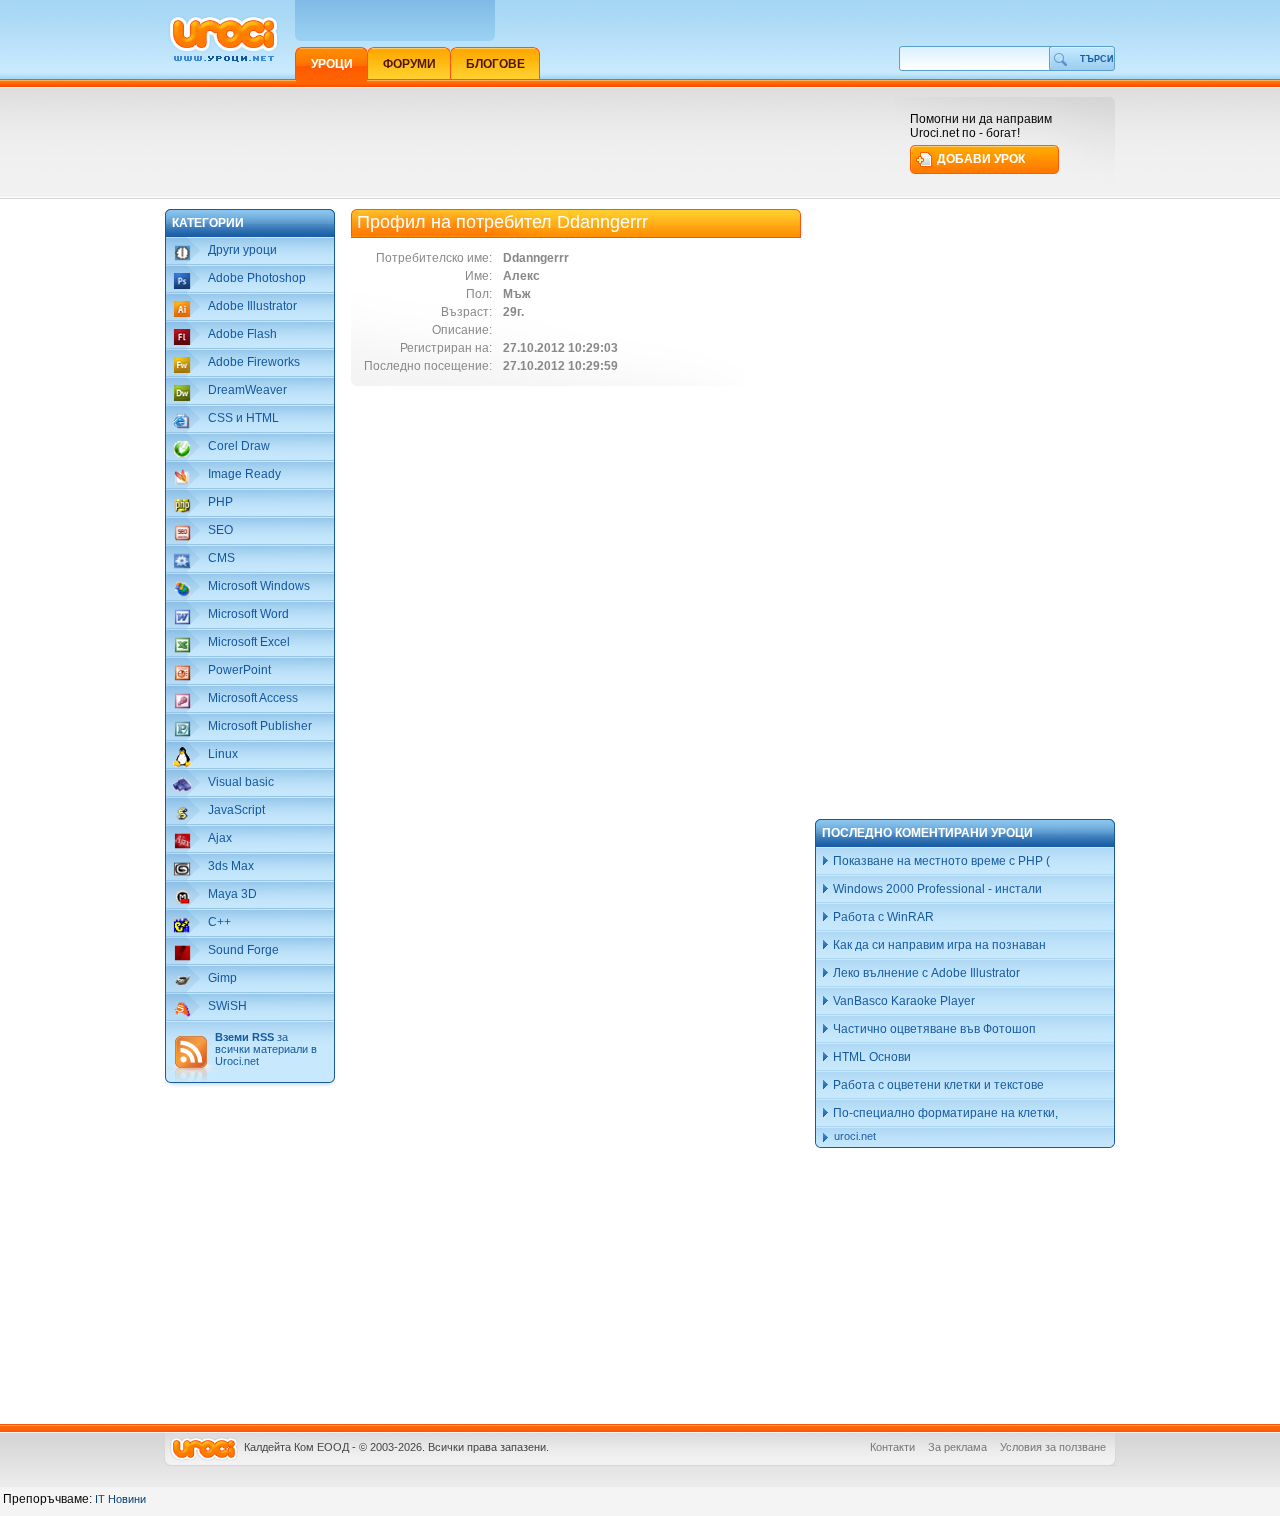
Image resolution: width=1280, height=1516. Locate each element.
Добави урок (981, 159)
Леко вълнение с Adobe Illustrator (925, 973)
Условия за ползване (1053, 1447)
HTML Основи (870, 1057)
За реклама (957, 1447)
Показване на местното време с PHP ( (940, 861)
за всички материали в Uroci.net (266, 1049)
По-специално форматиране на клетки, (944, 1113)
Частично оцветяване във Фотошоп (933, 1029)
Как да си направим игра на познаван (938, 945)
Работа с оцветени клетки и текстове (937, 1085)
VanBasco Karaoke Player (902, 1001)
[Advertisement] (529, 142)
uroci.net (855, 1136)
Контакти (892, 1447)
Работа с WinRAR (882, 917)
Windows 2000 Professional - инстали (936, 889)
